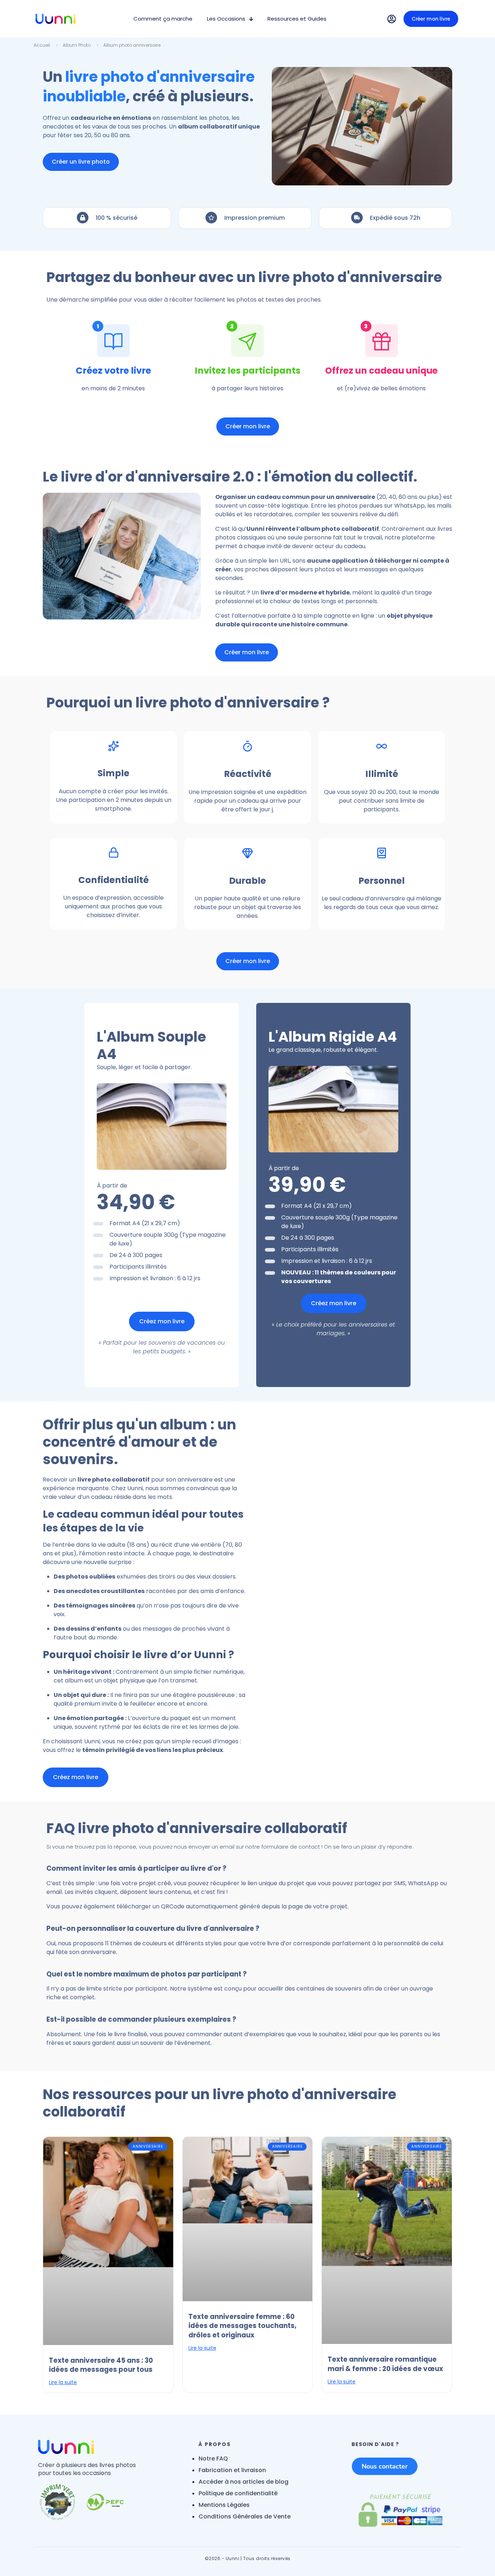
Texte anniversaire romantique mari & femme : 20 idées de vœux (385, 2364)
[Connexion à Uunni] (392, 19)
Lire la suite (63, 2382)
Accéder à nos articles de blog (244, 2482)
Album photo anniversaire (132, 45)
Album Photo (77, 45)
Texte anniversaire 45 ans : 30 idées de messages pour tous (101, 2365)
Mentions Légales (224, 2505)
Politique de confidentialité (238, 2493)
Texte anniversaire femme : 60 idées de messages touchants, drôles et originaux (242, 2326)
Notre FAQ (213, 2459)
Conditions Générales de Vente (245, 2516)
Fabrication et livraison (232, 2470)
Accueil (42, 45)
